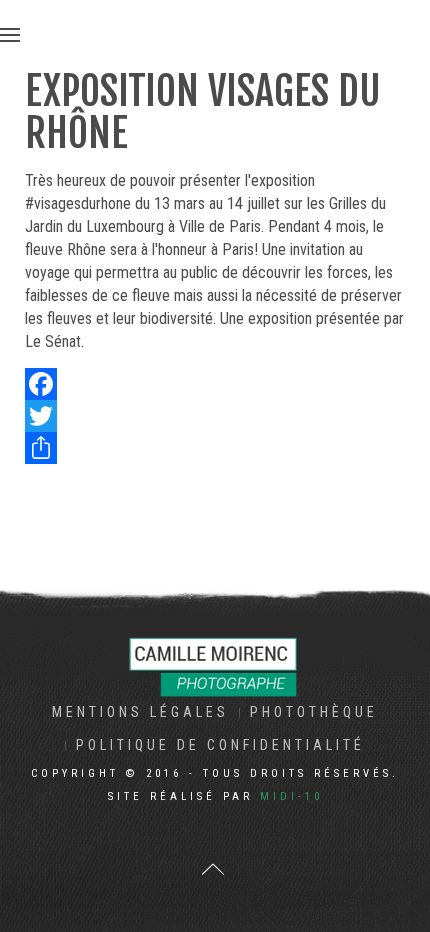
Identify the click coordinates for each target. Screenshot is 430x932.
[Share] (215, 448)
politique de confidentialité (220, 745)
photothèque (314, 712)
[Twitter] (215, 416)
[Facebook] (215, 384)
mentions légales (140, 712)
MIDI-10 (291, 796)
